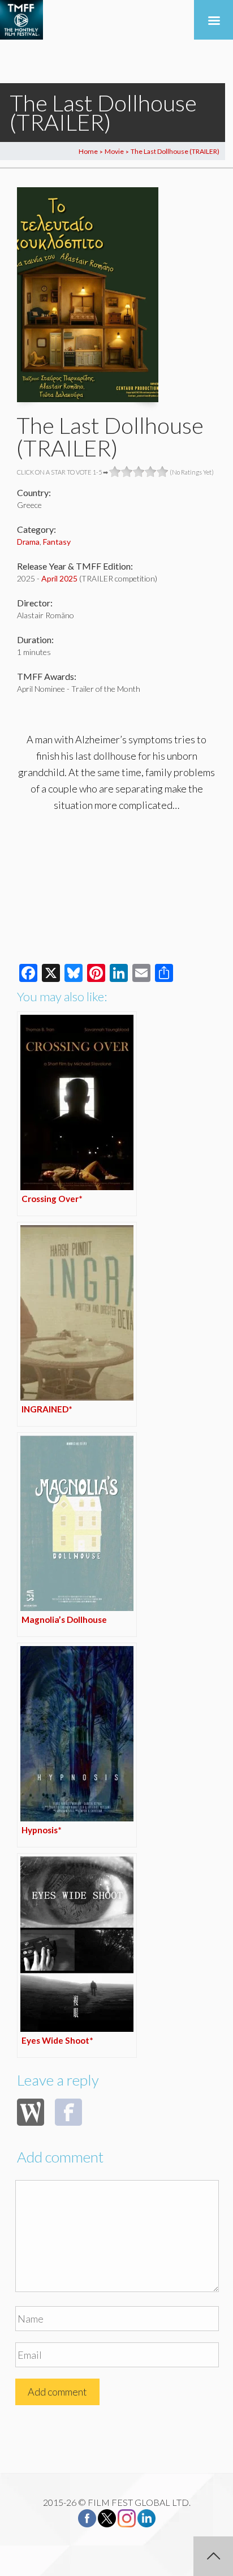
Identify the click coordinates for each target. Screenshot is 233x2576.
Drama (28, 542)
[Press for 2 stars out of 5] (127, 472)
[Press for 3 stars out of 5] (139, 472)
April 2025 (59, 578)
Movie (114, 151)
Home (88, 151)
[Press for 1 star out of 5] (115, 472)
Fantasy (57, 542)
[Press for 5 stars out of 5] (163, 472)
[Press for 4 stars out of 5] (151, 472)
